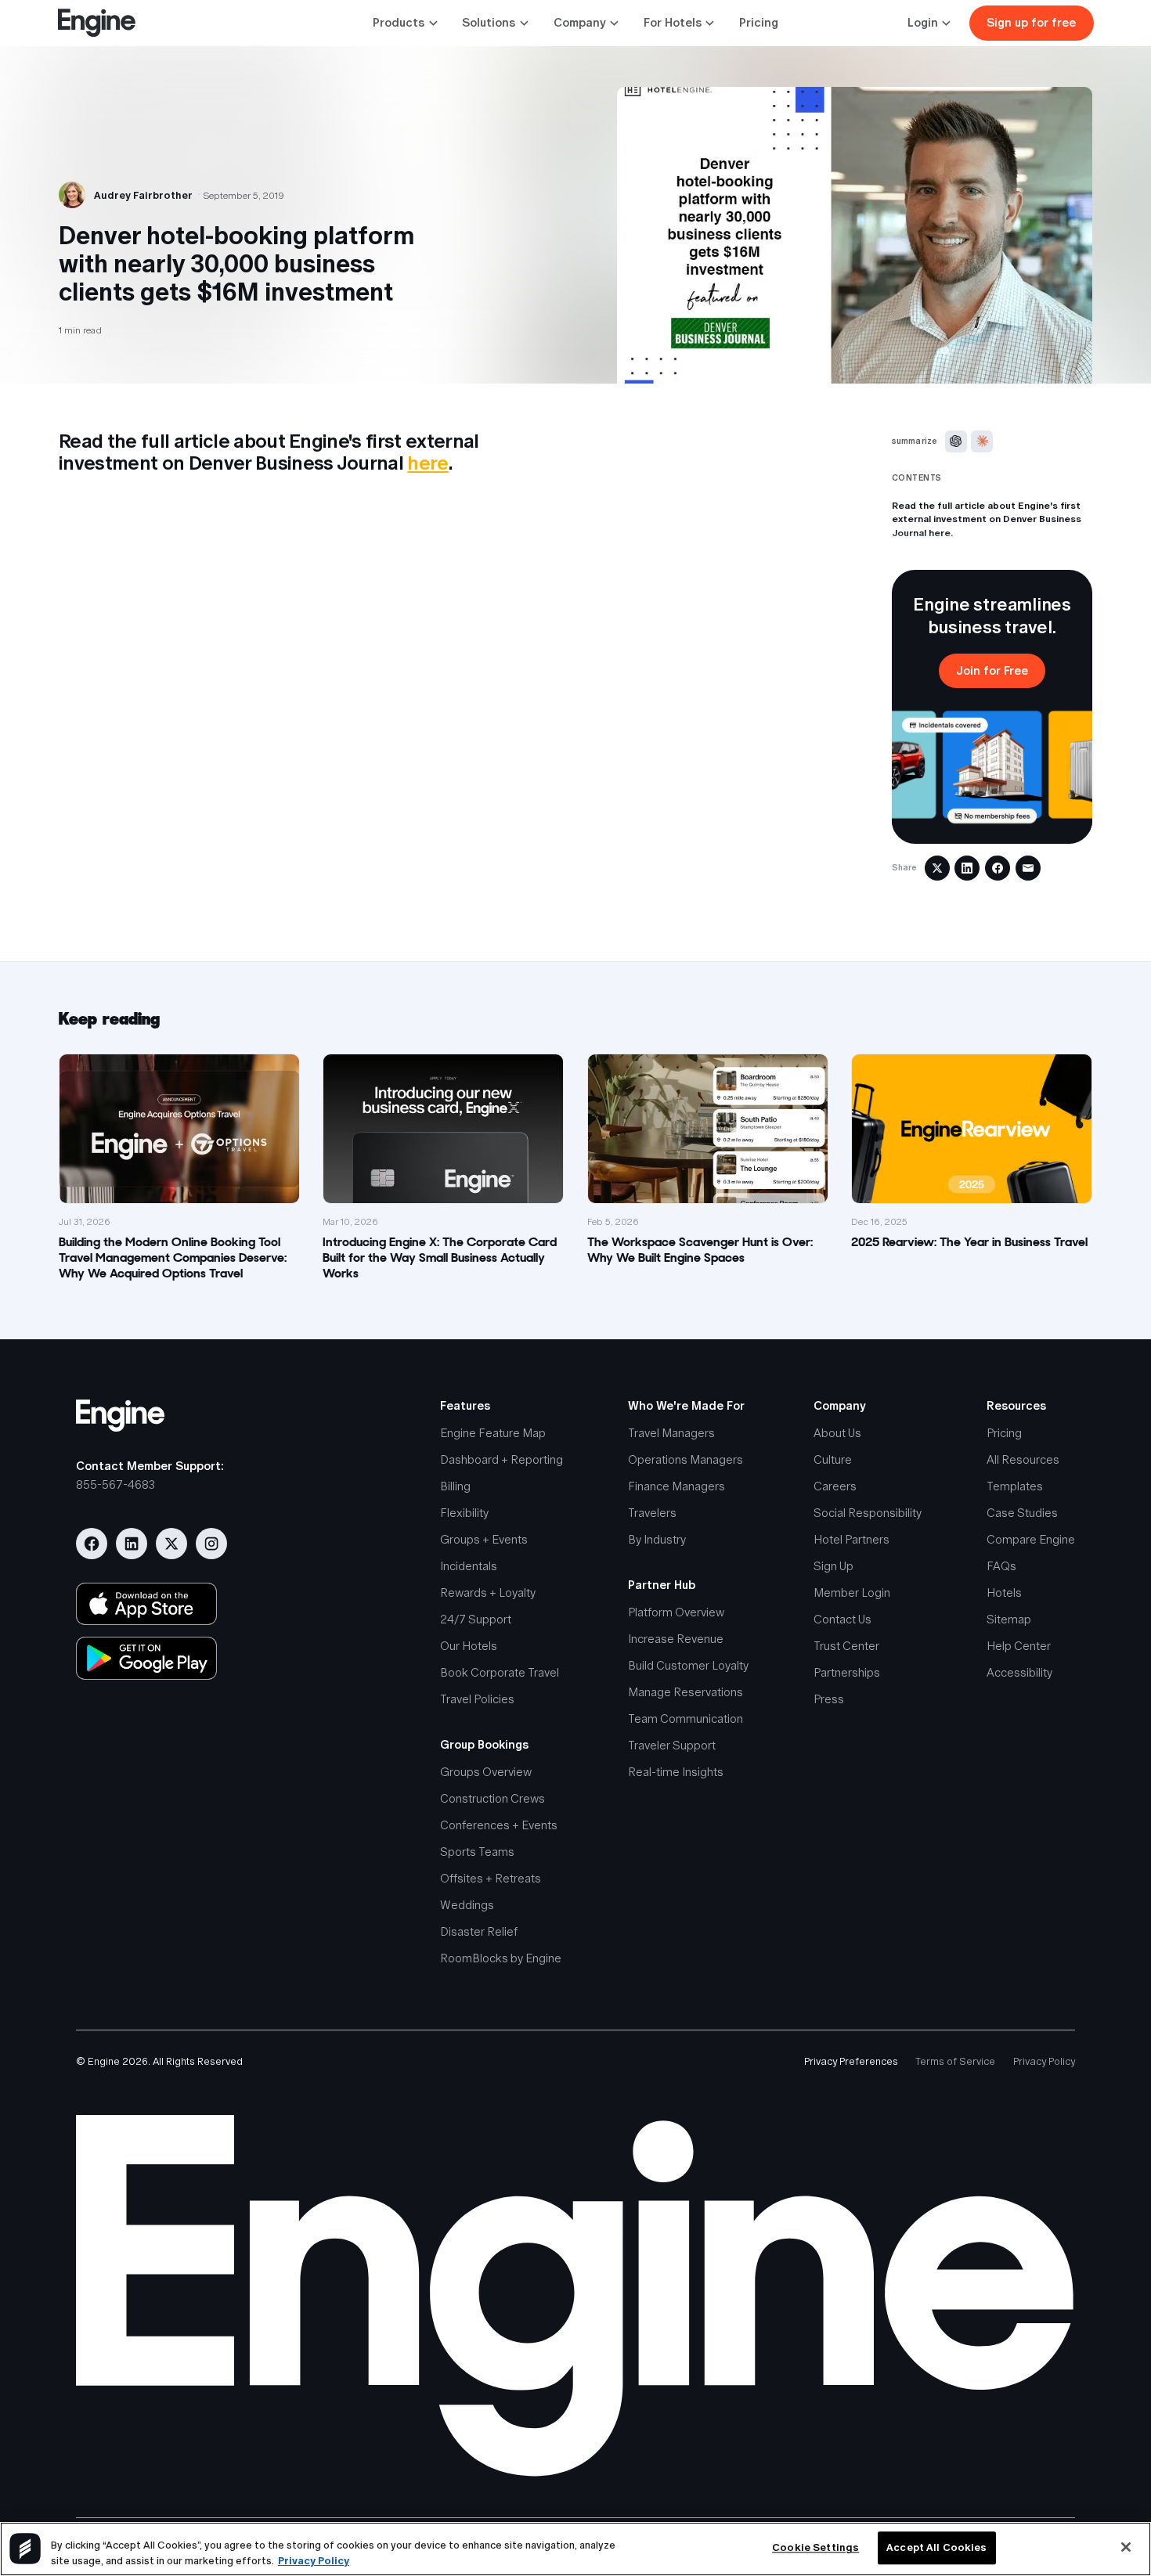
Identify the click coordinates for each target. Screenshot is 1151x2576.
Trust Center (846, 1646)
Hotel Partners (852, 1539)
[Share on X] (937, 868)
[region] (575, 2549)
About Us (837, 1433)
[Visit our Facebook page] (92, 1544)
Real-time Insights (676, 1772)
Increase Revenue (676, 1639)
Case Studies (1022, 1513)
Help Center (1019, 1646)
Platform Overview (676, 1612)
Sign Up (833, 1566)
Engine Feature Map (493, 1433)
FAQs (1001, 1566)
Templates (1015, 1486)
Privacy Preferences (851, 2061)
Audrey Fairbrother (143, 195)
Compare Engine (1031, 1539)
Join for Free (992, 670)
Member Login (852, 1592)
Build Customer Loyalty (688, 1665)
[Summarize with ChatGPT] (956, 441)
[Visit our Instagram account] (211, 1544)
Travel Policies (477, 1699)
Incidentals (469, 1566)
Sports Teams (477, 1852)
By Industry (657, 1539)
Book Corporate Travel (500, 1672)
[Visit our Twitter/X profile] (171, 1544)
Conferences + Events (499, 1825)
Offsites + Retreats (491, 1878)
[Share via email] (1028, 868)
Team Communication (686, 1719)
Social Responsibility (868, 1513)
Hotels (1004, 1592)
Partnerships (847, 1672)
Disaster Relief (479, 1931)
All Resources (1023, 1459)
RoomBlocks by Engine (501, 1958)
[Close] (1126, 2547)
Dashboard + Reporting (502, 1459)
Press (829, 1699)
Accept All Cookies (936, 2548)
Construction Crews (493, 1798)
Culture (833, 1459)
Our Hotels (469, 1646)
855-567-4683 (115, 1484)
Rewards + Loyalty (488, 1592)
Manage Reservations (686, 1692)
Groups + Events (484, 1539)
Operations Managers (686, 1459)
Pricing (759, 22)
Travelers (652, 1513)
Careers (835, 1486)
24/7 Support (476, 1619)
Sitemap (1009, 1619)
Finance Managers (677, 1486)
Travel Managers (671, 1433)
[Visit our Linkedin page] (132, 1544)
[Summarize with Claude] (982, 441)
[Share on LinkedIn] (967, 868)
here (428, 463)
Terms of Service (955, 2061)
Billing (455, 1486)
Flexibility (464, 1513)
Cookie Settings (815, 2548)
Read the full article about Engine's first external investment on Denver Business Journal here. (987, 519)
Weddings (467, 1905)
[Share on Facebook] (998, 868)
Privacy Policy (1044, 2061)
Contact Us (843, 1619)
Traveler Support (672, 1745)
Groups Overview (486, 1772)
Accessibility (1019, 1672)
